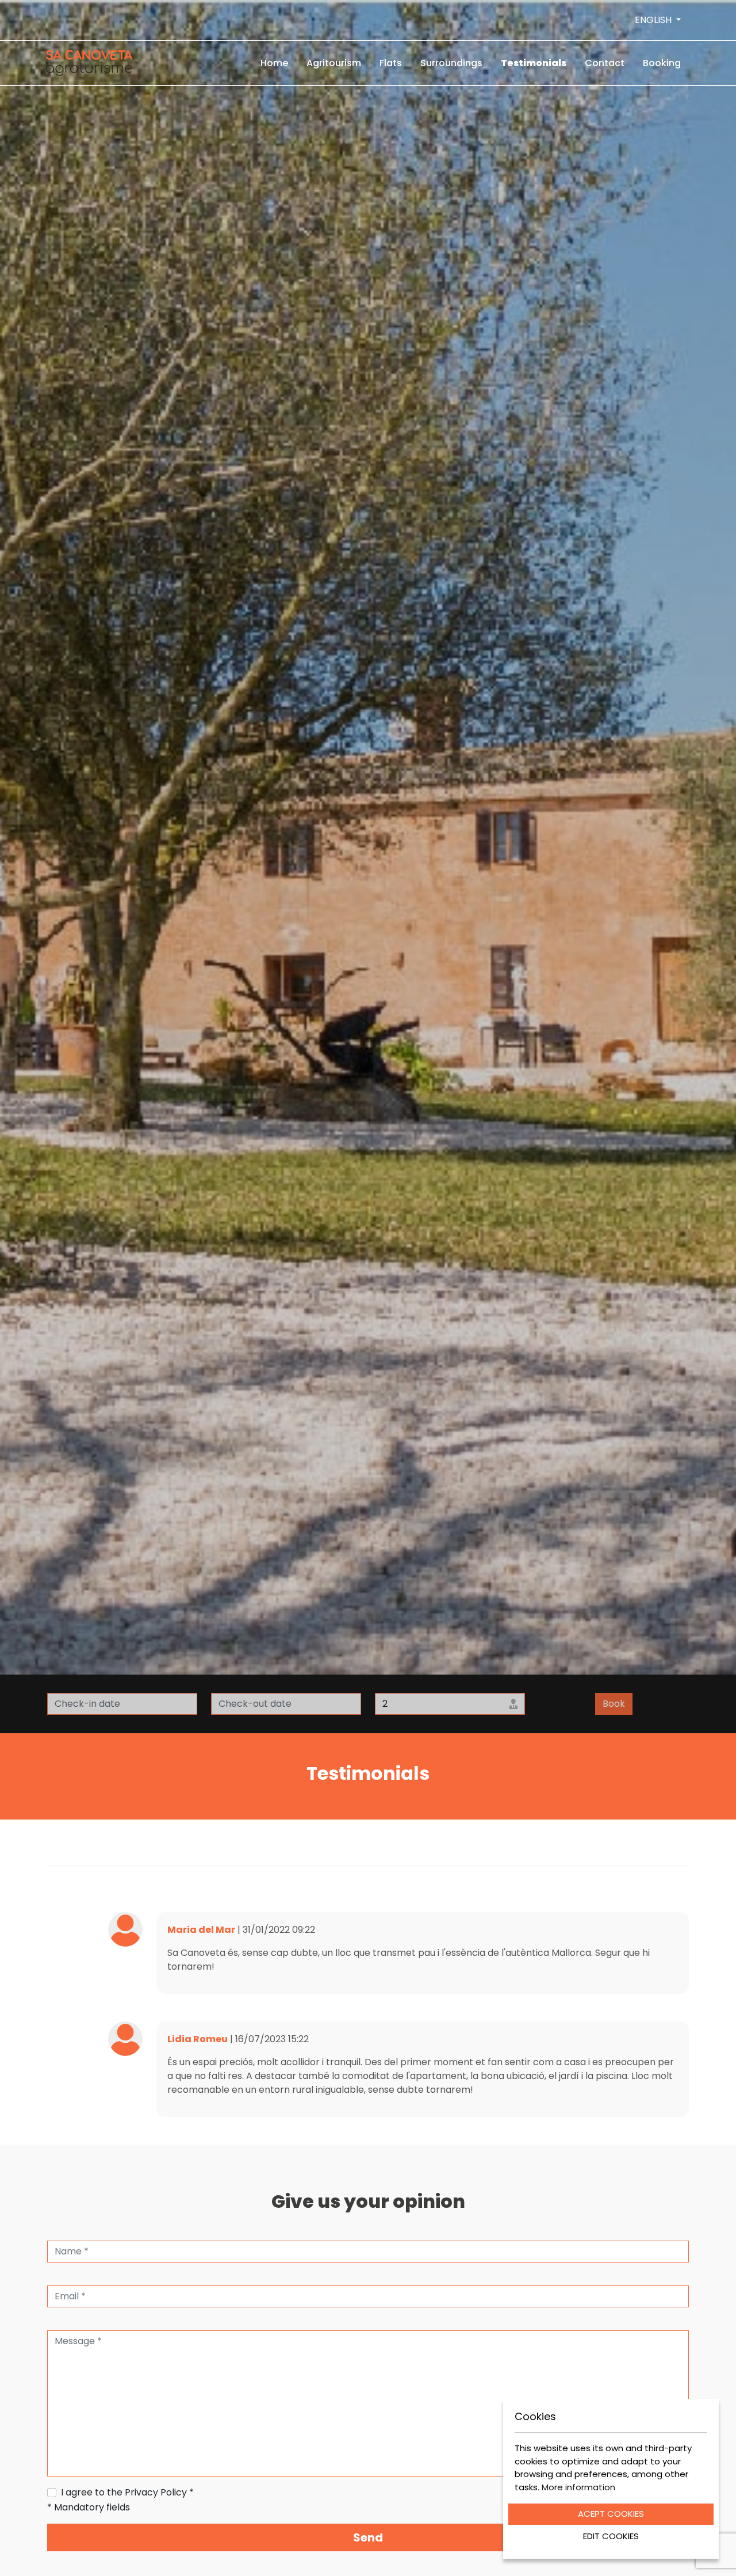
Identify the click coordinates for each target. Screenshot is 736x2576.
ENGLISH (654, 20)
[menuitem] (274, 63)
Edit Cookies (611, 2536)
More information (578, 2487)
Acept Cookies (611, 2514)
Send (368, 2537)
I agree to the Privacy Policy (127, 2492)
